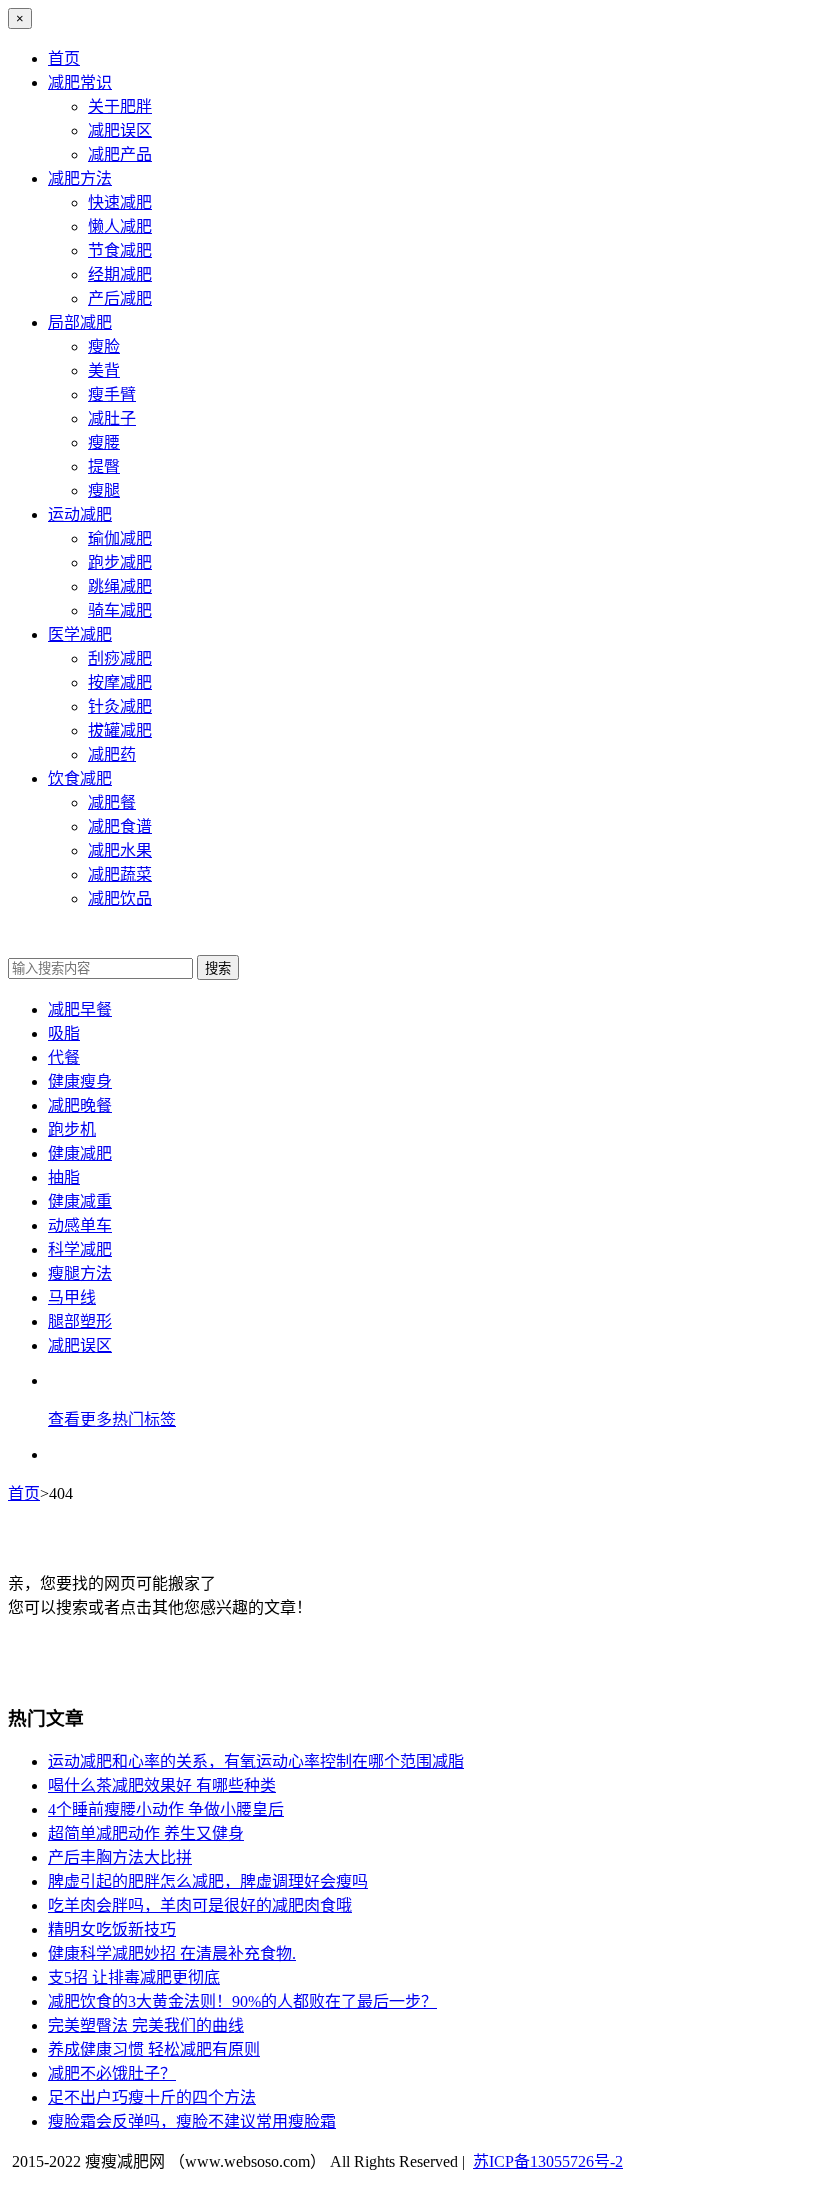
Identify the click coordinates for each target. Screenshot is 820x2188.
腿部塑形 (80, 1321)
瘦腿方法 (80, 1273)
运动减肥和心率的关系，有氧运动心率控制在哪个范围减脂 (256, 1761)
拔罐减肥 (120, 730)
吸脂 (64, 1033)
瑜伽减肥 (120, 538)
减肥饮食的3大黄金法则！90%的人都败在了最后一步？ (242, 2001)
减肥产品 (120, 154)
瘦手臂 (112, 394)
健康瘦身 (80, 1081)
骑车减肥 (120, 610)
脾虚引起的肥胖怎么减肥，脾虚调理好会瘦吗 (208, 1881)
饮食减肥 (80, 778)
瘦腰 (104, 442)
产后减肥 (120, 298)
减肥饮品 (120, 898)
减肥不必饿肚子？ (112, 2073)
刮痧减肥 (120, 658)
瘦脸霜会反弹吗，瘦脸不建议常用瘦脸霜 (192, 2121)
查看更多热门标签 (112, 1419)
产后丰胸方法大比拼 (120, 1857)
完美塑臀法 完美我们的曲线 (146, 2025)
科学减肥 (80, 1249)
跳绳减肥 (120, 586)
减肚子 (112, 418)
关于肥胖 (120, 106)
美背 (104, 370)
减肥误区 (120, 130)
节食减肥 (120, 250)
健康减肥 (80, 1153)
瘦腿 (104, 490)
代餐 (64, 1057)
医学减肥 (80, 634)
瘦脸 (104, 346)
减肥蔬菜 (120, 874)
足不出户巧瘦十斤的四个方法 (152, 2097)
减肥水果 (120, 850)
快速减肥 (120, 202)
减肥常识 (80, 82)
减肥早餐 (80, 1009)
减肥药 (112, 754)
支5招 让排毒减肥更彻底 (134, 1977)
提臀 (104, 466)
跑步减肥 (120, 562)
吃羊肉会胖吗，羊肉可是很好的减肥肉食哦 (200, 1905)
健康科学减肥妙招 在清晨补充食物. (172, 1953)
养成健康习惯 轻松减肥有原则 (154, 2049)
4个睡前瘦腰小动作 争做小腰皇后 (166, 1809)
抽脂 (64, 1177)
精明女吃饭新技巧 (112, 1929)
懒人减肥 (120, 226)
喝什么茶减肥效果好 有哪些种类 (162, 1785)
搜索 (218, 968)
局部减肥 (80, 322)
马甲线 (72, 1297)
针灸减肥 (120, 706)
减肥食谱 (120, 826)
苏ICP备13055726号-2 (548, 2161)
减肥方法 (80, 178)
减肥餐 (112, 802)
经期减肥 (120, 274)
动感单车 (80, 1225)
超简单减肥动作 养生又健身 (146, 1833)
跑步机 (72, 1129)
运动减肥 (80, 514)
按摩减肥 (120, 682)
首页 (64, 58)
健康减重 (80, 1201)
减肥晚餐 (80, 1105)
